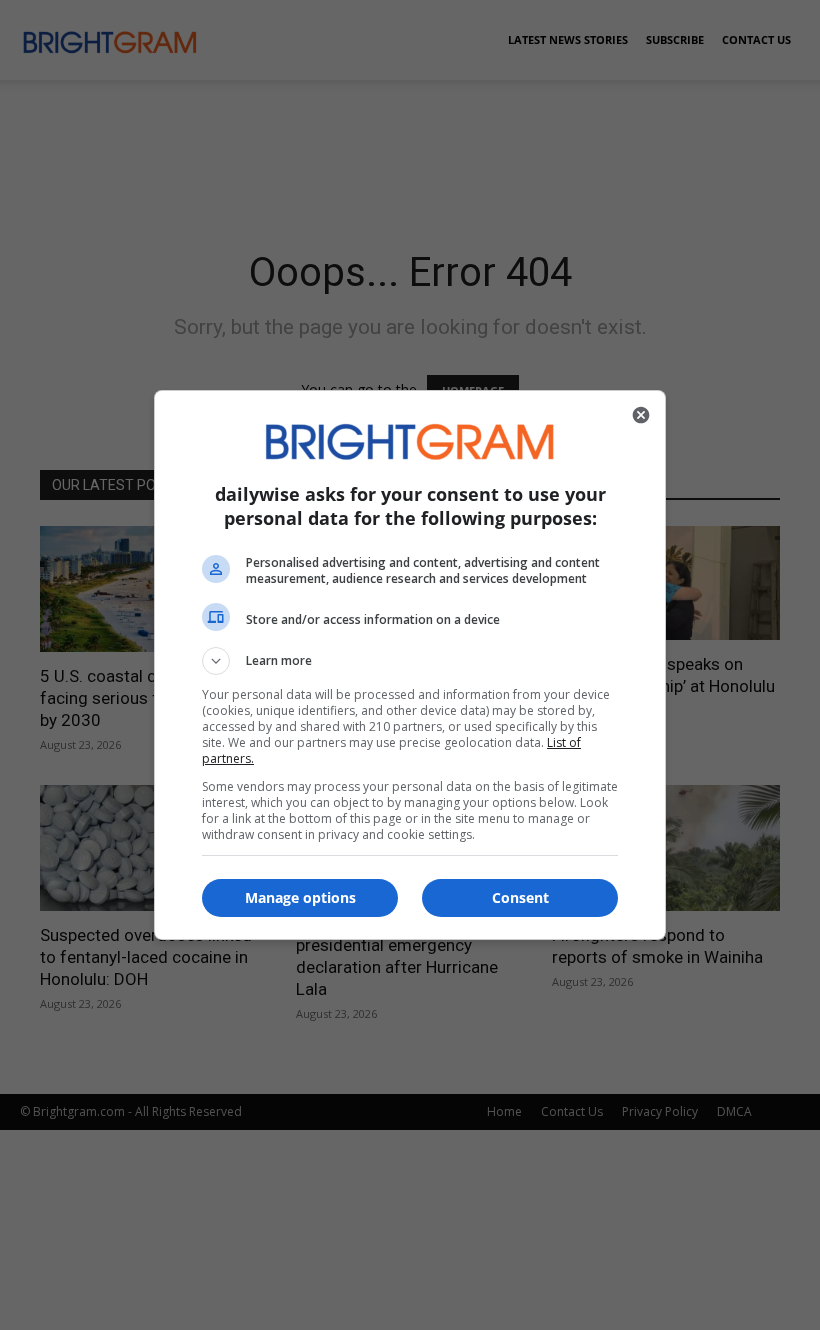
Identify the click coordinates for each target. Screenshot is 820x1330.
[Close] (641, 415)
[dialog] (410, 665)
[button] (410, 661)
